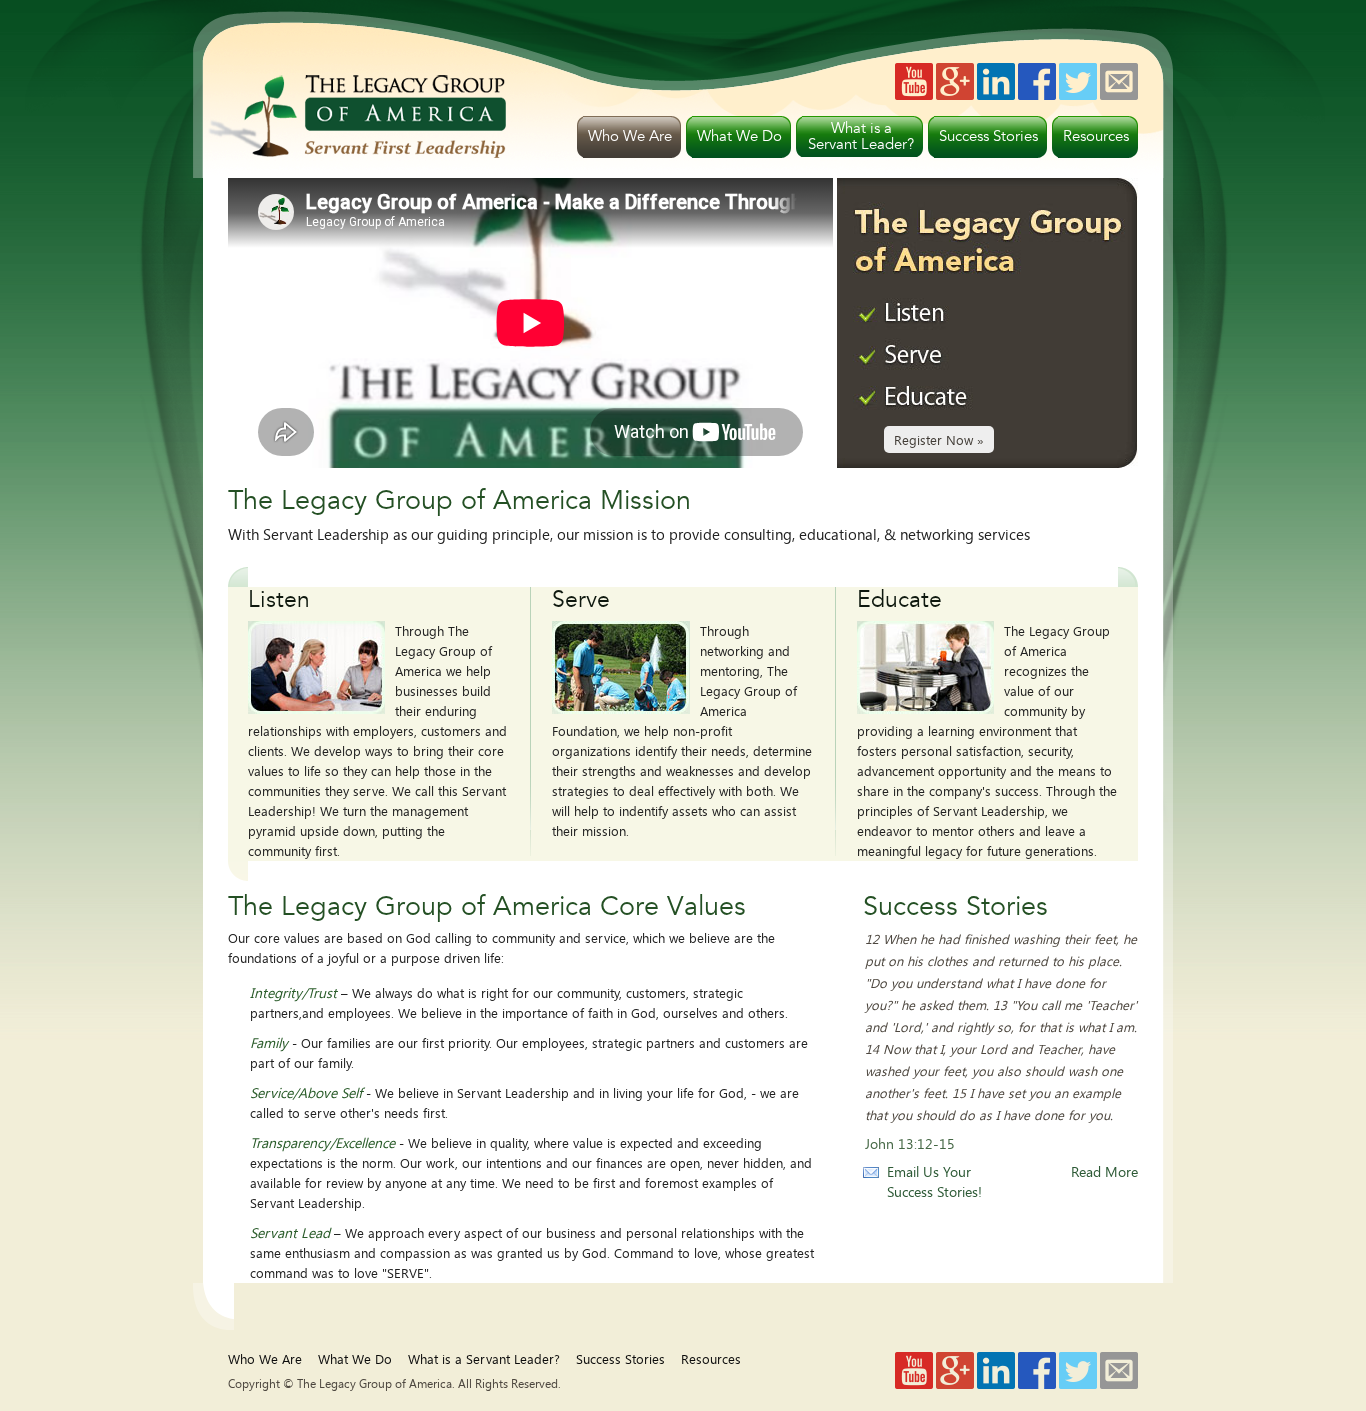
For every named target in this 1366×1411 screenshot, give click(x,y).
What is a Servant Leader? (484, 1358)
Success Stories (620, 1358)
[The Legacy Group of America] (357, 152)
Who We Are (265, 1358)
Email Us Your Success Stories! (934, 1181)
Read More (1104, 1171)
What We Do (355, 1358)
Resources (711, 1358)
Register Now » (939, 439)
